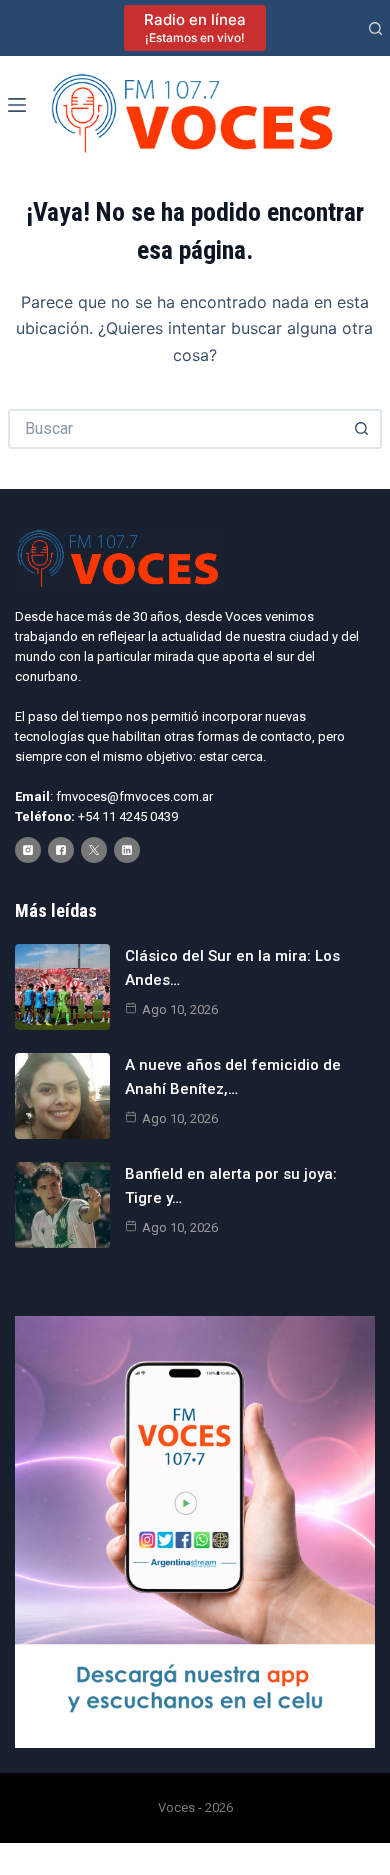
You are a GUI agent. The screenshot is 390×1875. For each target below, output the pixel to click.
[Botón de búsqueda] (362, 429)
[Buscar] (375, 28)
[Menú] (17, 105)
